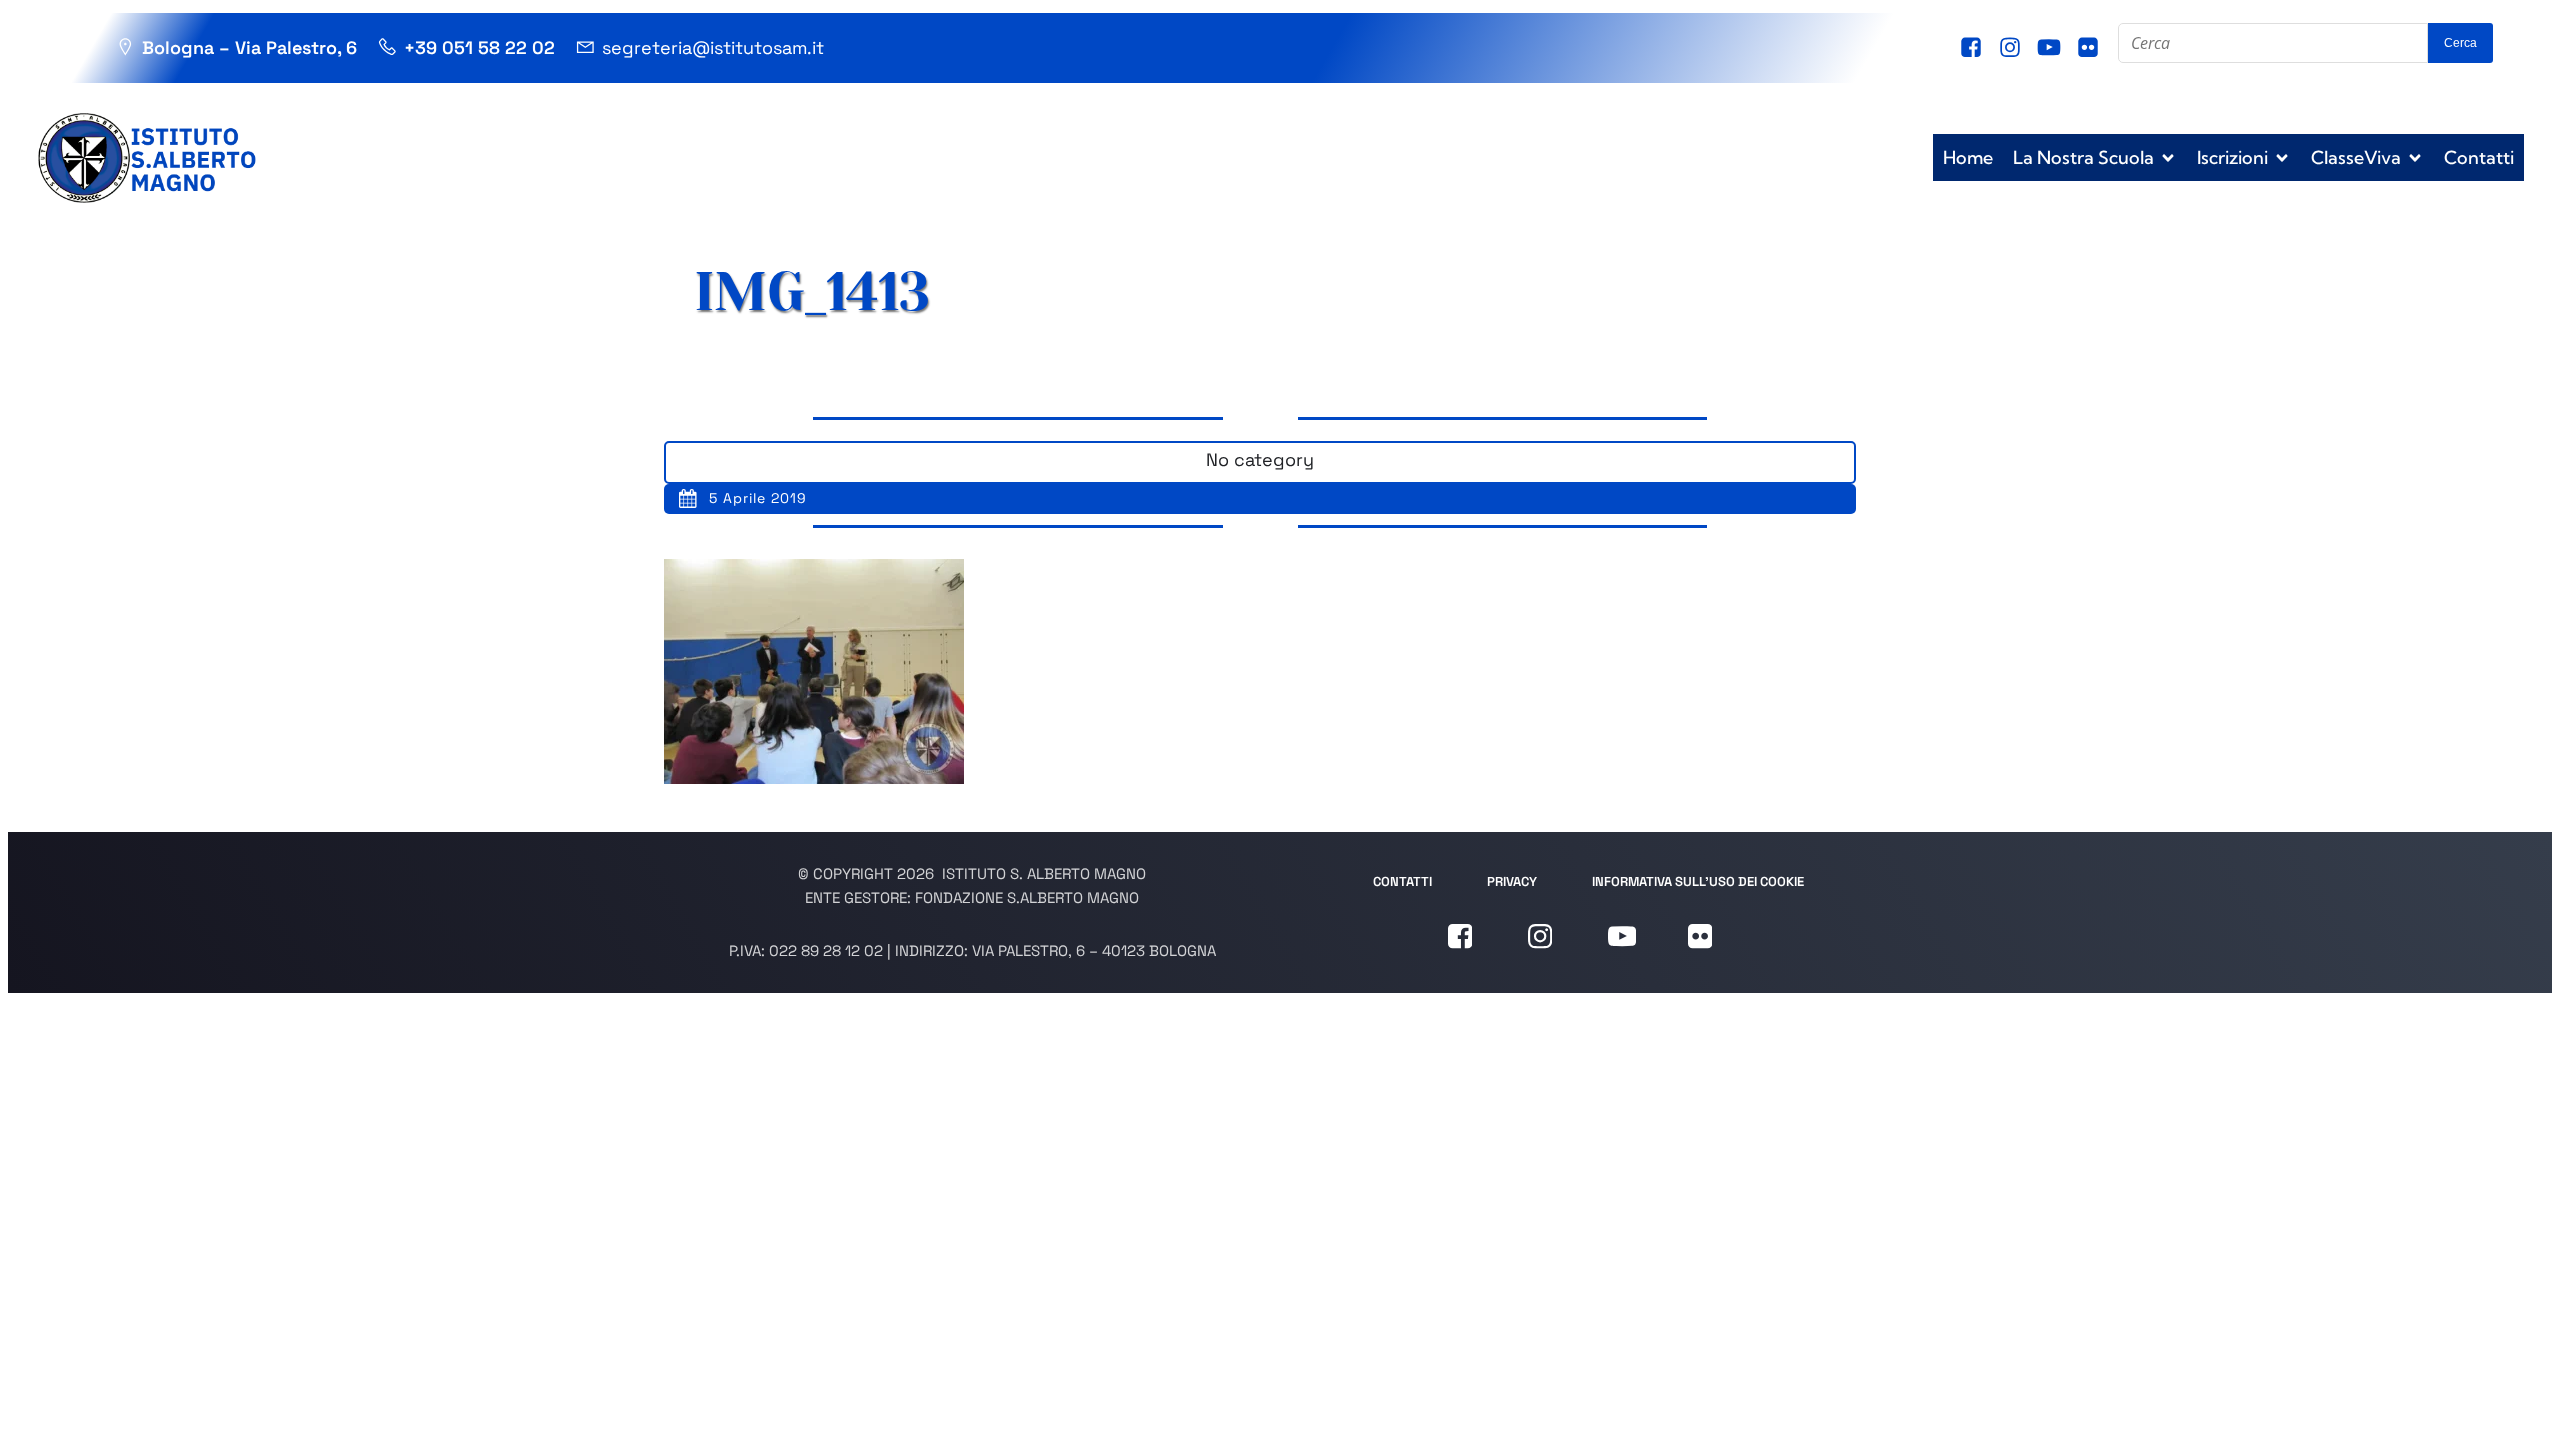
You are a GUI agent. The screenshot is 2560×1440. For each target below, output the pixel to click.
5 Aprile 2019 (758, 498)
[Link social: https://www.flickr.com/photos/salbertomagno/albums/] (2090, 48)
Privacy (1512, 881)
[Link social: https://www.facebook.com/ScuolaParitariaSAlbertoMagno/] (1973, 48)
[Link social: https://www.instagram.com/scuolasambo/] (2012, 48)
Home (1968, 157)
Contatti (2479, 157)
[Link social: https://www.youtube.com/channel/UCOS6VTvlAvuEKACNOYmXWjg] (2051, 48)
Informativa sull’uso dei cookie (1698, 881)
